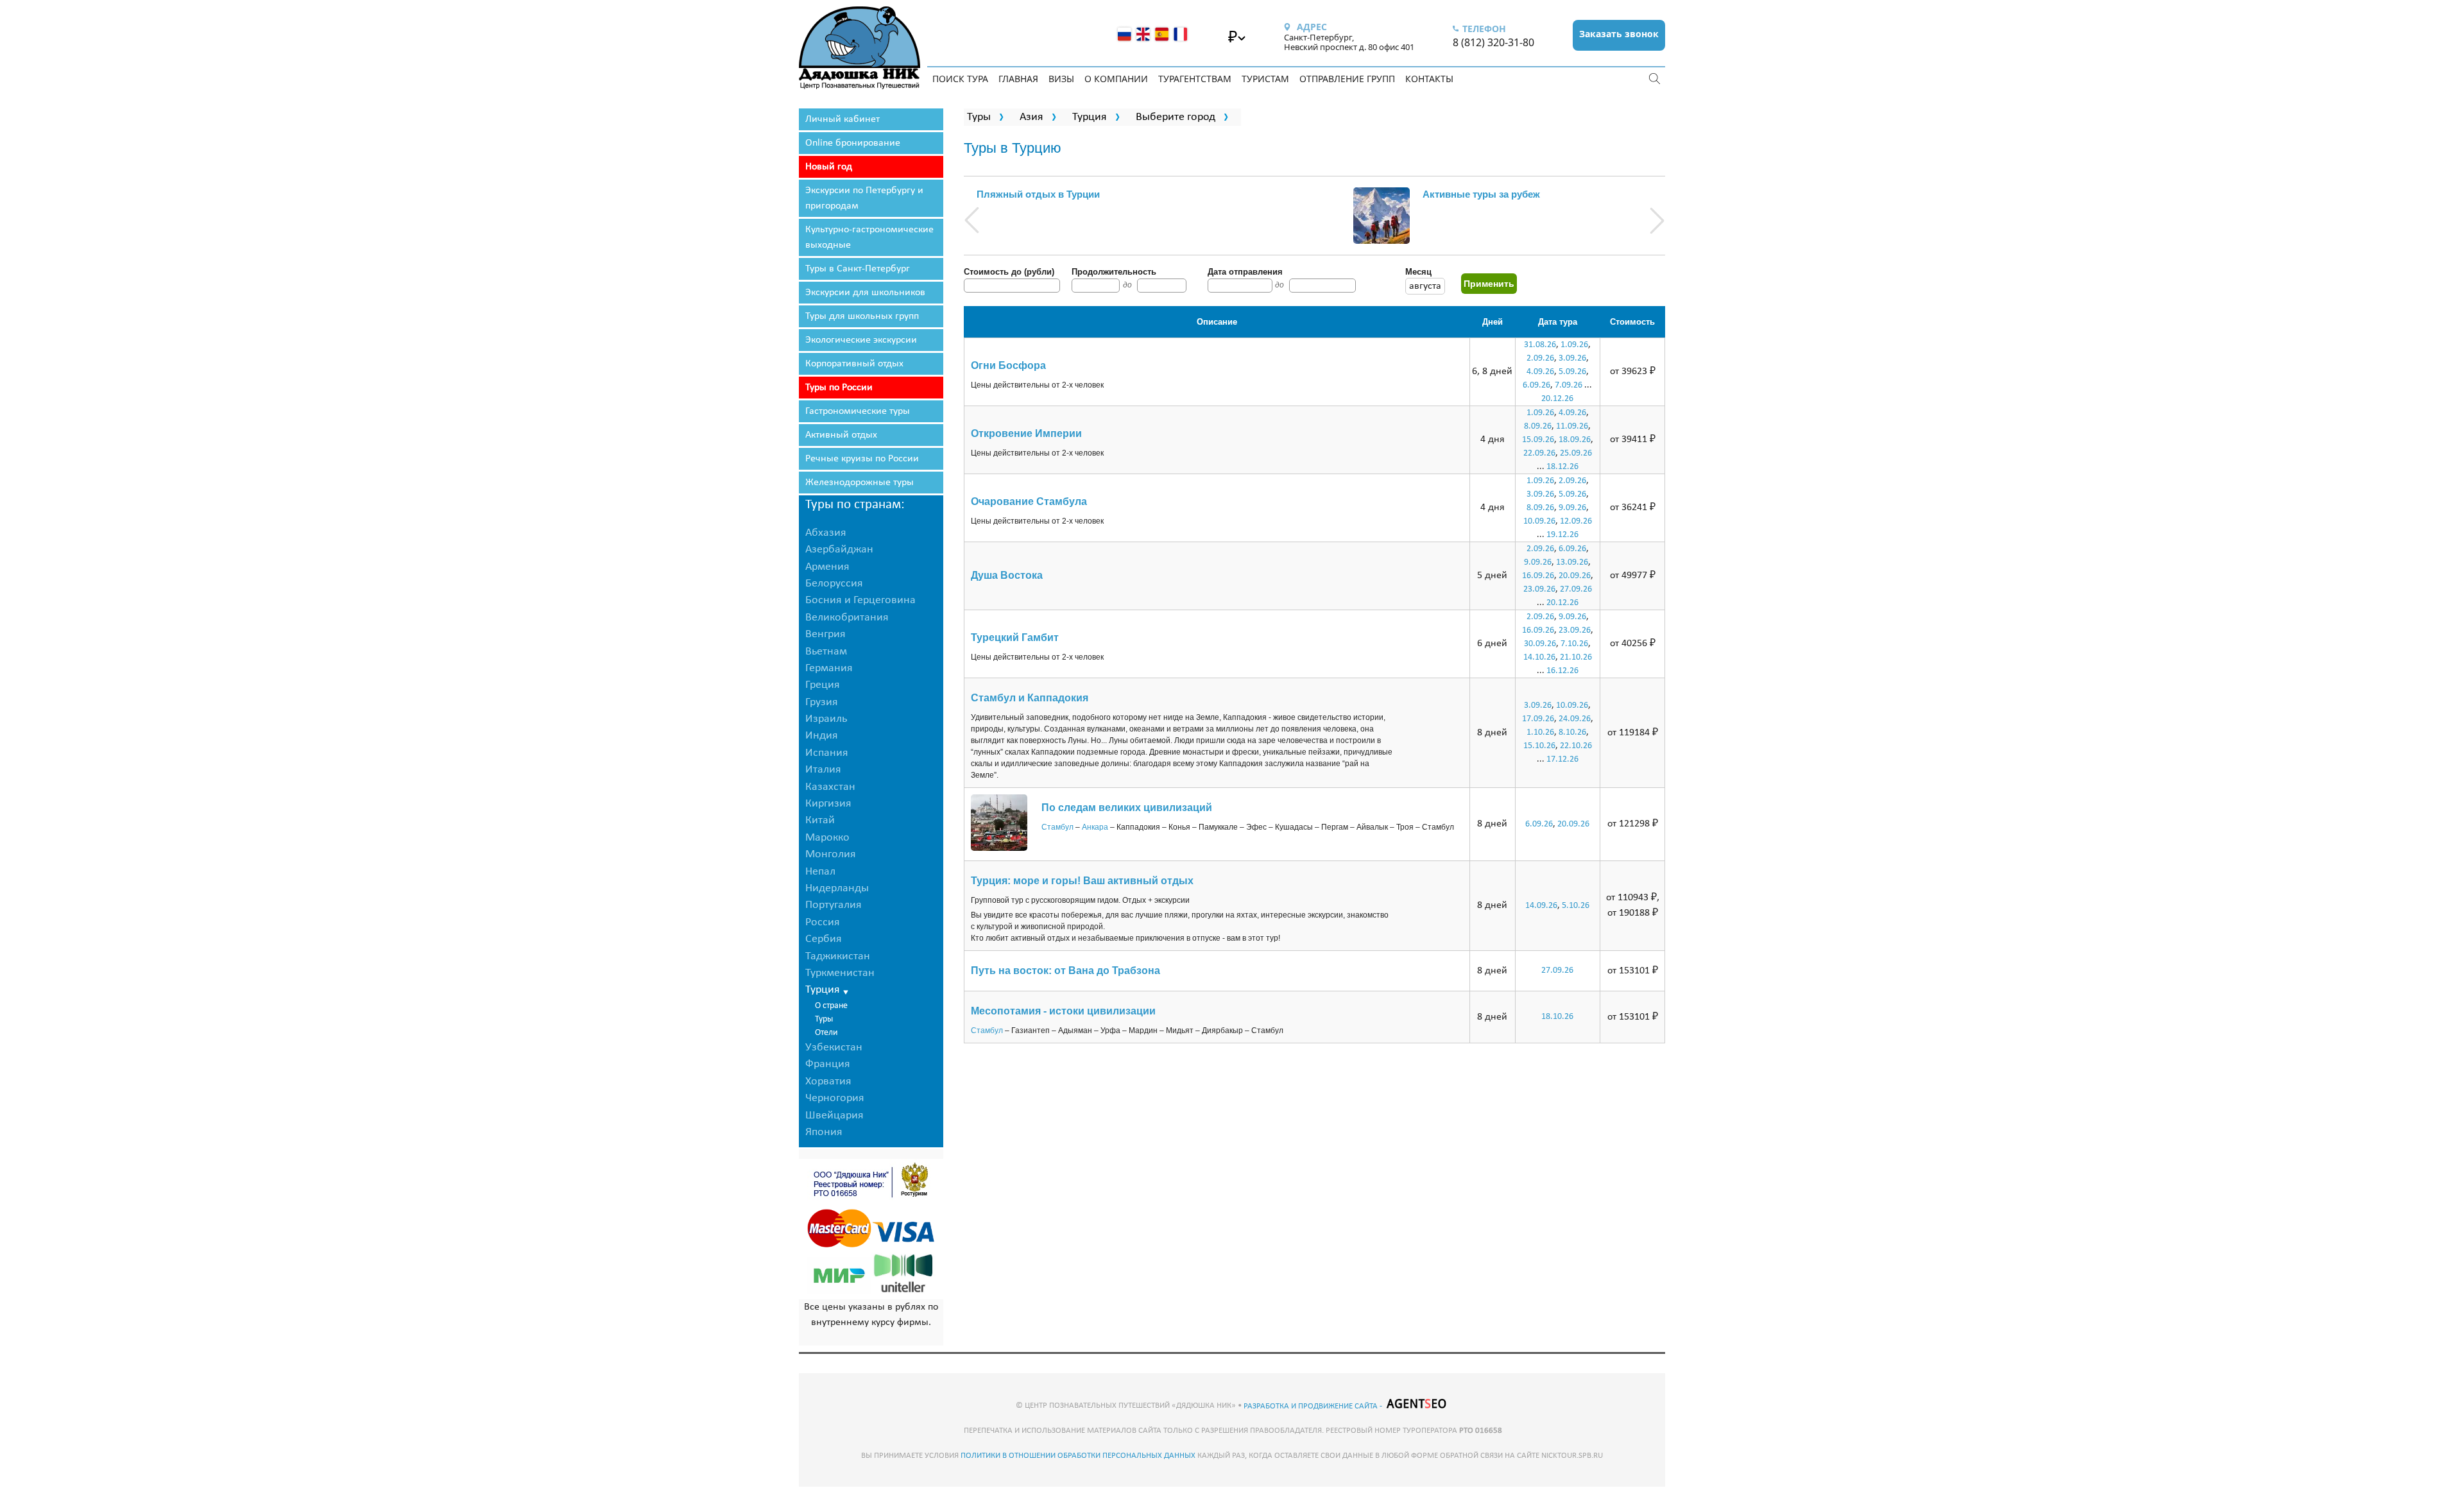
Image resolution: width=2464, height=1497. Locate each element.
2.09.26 (1540, 358)
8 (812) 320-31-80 (1493, 42)
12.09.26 (1576, 521)
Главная (1018, 79)
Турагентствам (1195, 79)
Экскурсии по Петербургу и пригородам (864, 198)
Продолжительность (1114, 272)
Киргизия (828, 804)
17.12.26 (1562, 759)
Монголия (831, 854)
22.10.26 (1576, 746)
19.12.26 (1562, 535)
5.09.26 (1572, 372)
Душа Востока (1007, 575)
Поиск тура (960, 79)
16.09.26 (1538, 576)
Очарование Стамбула (1029, 501)
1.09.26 (1574, 345)
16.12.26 (1562, 671)
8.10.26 (1572, 732)
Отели (826, 1033)
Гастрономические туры (858, 411)
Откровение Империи (1026, 433)
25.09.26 (1576, 453)
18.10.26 (1557, 1017)
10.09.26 (1539, 521)
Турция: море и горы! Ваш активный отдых (1082, 881)
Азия (1031, 117)
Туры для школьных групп (862, 316)
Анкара (1095, 827)
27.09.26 (1576, 589)
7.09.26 (1569, 385)
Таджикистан (838, 956)
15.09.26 (1538, 440)
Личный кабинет (843, 119)
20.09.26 (1575, 576)
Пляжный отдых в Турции (1038, 194)
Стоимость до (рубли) (1009, 272)
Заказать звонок (1619, 34)
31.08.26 (1540, 345)
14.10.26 (1539, 657)
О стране (831, 1006)
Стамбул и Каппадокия (1030, 698)
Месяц (1418, 272)
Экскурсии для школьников (865, 293)
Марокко (827, 838)
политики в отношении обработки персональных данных (1078, 1456)
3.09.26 (1572, 358)
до (1127, 285)
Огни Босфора (1008, 365)
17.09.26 (1538, 719)
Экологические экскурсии (861, 340)
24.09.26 (1575, 719)
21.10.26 (1576, 657)
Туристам (1265, 79)
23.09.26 (1539, 589)
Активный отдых (841, 435)
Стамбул (1057, 827)
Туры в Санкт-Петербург (858, 269)
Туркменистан (840, 973)
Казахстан (830, 787)
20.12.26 (1557, 399)
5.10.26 (1576, 906)
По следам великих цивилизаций (1127, 808)
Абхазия (826, 533)
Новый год (829, 167)
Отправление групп (1347, 79)
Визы (1061, 79)
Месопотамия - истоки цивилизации (1063, 1011)
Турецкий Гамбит (1015, 637)
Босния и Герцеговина (860, 600)
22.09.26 (1539, 453)
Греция (823, 685)
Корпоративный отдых (854, 364)
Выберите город (1176, 117)
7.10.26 (1574, 644)
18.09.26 (1575, 440)
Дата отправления (1245, 272)
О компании (1116, 79)
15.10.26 (1539, 746)
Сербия (824, 939)
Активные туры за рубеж (1481, 194)
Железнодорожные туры (860, 483)
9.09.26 (1572, 508)
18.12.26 (1562, 467)
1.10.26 (1540, 732)
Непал (820, 872)
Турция (1090, 117)
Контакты (1429, 79)
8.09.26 (1538, 426)
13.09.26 (1572, 562)
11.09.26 (1572, 426)
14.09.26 (1541, 906)
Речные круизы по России (862, 459)
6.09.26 (1536, 385)
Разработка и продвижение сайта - (1314, 1406)
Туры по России (839, 388)
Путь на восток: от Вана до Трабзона (1065, 971)
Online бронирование (853, 143)
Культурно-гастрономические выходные (869, 237)
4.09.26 (1540, 372)
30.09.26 (1540, 644)
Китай (820, 820)
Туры (824, 1019)
